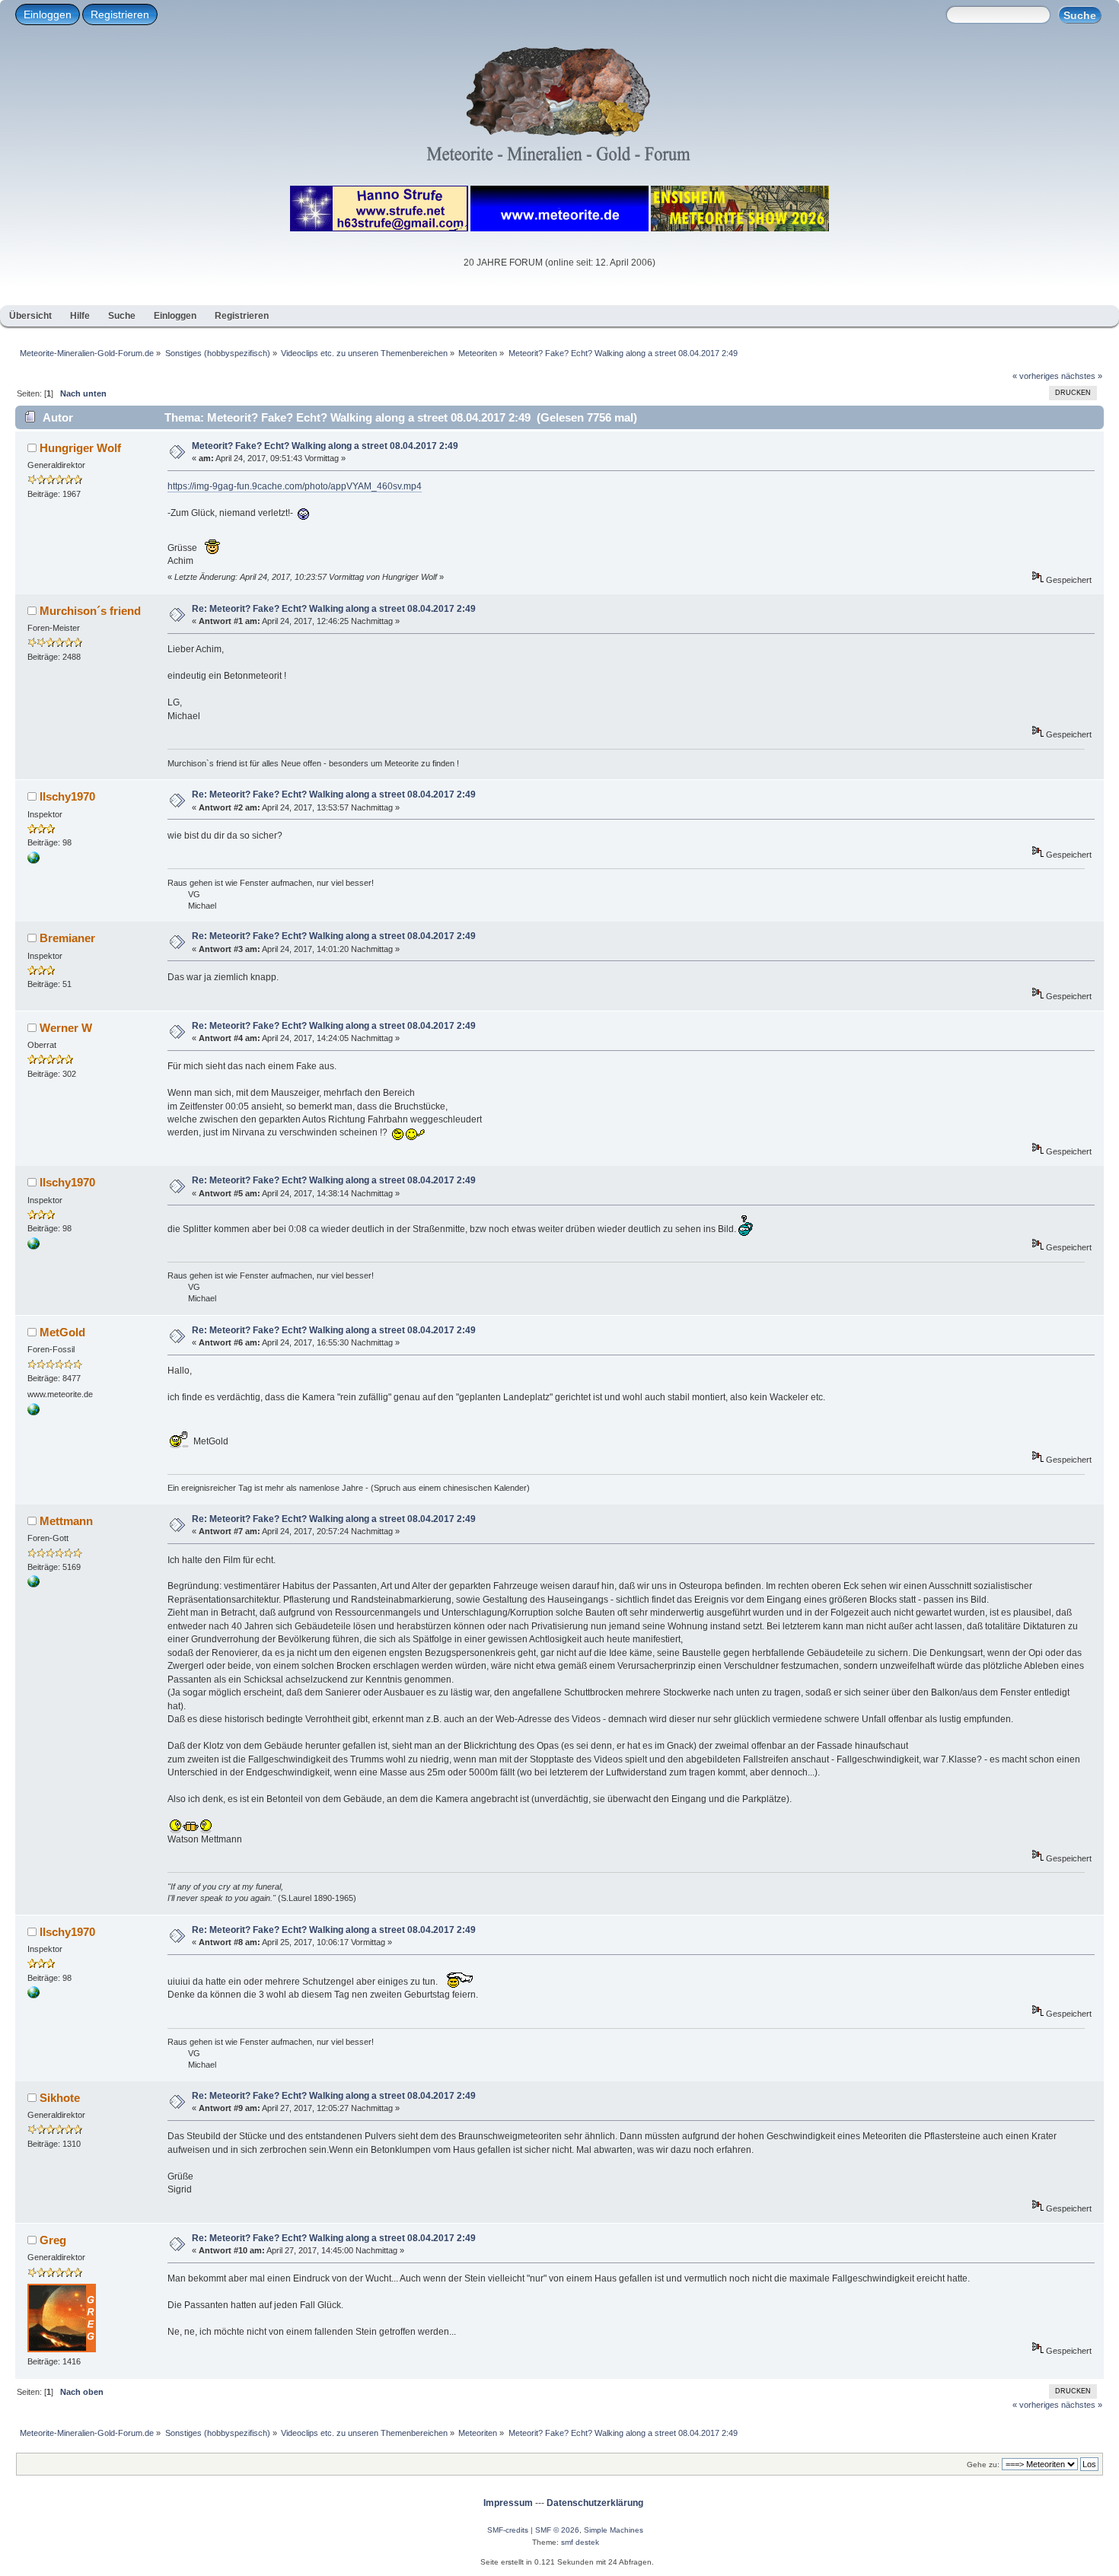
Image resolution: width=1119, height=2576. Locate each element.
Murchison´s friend (90, 611)
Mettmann (66, 1521)
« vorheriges (1036, 376)
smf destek (580, 2542)
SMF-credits (508, 2530)
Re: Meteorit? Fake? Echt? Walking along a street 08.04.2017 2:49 (334, 609)
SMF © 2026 (557, 2530)
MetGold (62, 1332)
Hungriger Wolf (80, 448)
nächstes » (1082, 376)
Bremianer (67, 938)
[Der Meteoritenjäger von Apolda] (33, 1412)
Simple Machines (614, 2530)
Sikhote (60, 2098)
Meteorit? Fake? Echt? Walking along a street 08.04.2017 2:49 (325, 446)
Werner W (66, 1028)
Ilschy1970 (67, 796)
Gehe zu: (983, 2465)
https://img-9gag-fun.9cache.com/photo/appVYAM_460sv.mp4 (295, 486)
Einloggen (48, 14)
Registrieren (120, 14)
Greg (53, 2240)
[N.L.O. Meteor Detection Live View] (33, 861)
